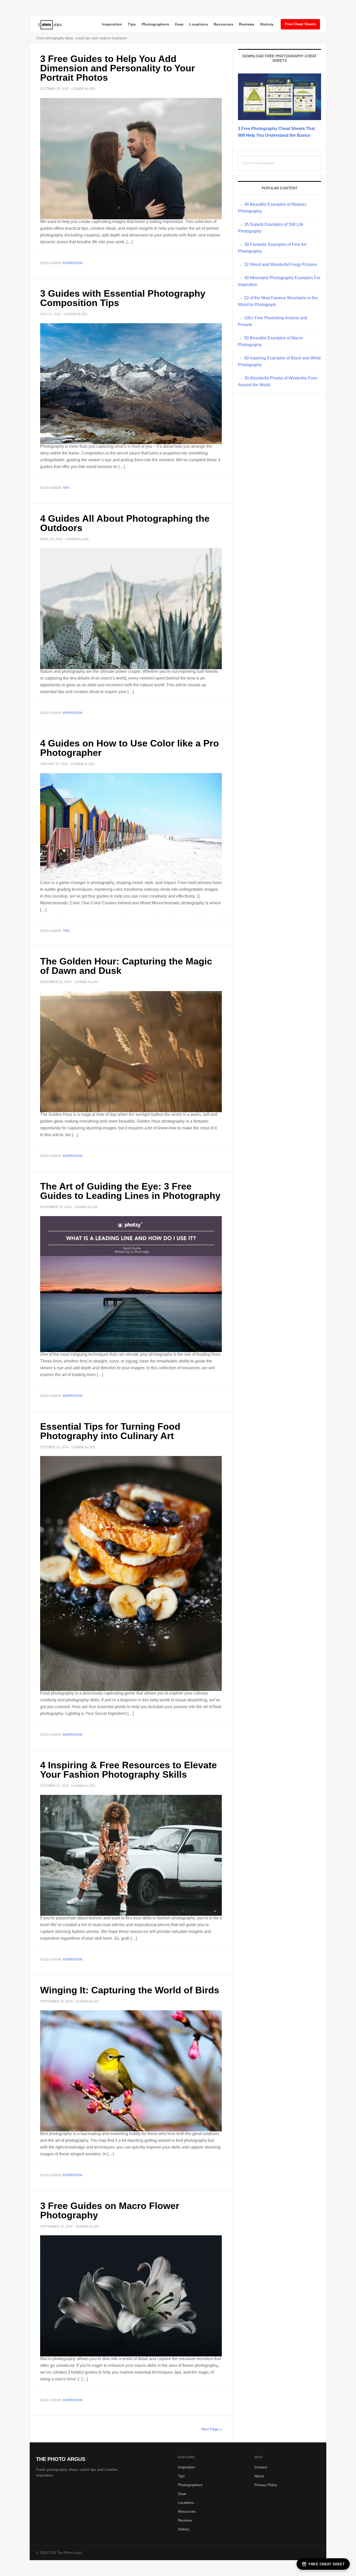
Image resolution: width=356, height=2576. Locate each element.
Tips (132, 24)
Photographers (156, 24)
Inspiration (112, 24)
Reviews (247, 24)
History (267, 24)
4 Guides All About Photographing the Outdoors (125, 523)
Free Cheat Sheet (327, 2564)
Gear (179, 24)
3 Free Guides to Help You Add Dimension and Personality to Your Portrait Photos (118, 68)
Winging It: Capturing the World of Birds (130, 1990)
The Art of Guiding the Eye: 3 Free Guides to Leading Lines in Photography (130, 1191)
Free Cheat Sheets (300, 24)
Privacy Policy (266, 2485)
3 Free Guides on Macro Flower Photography (110, 2210)
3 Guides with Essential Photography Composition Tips (123, 298)
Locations (199, 24)
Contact (261, 2467)
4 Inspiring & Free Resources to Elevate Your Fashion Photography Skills (128, 1770)
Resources (224, 24)
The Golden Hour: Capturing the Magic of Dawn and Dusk (126, 966)
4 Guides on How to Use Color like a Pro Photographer (130, 748)
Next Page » (212, 2429)
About (259, 2476)
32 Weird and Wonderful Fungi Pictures (281, 265)
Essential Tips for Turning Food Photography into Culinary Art (110, 1431)
